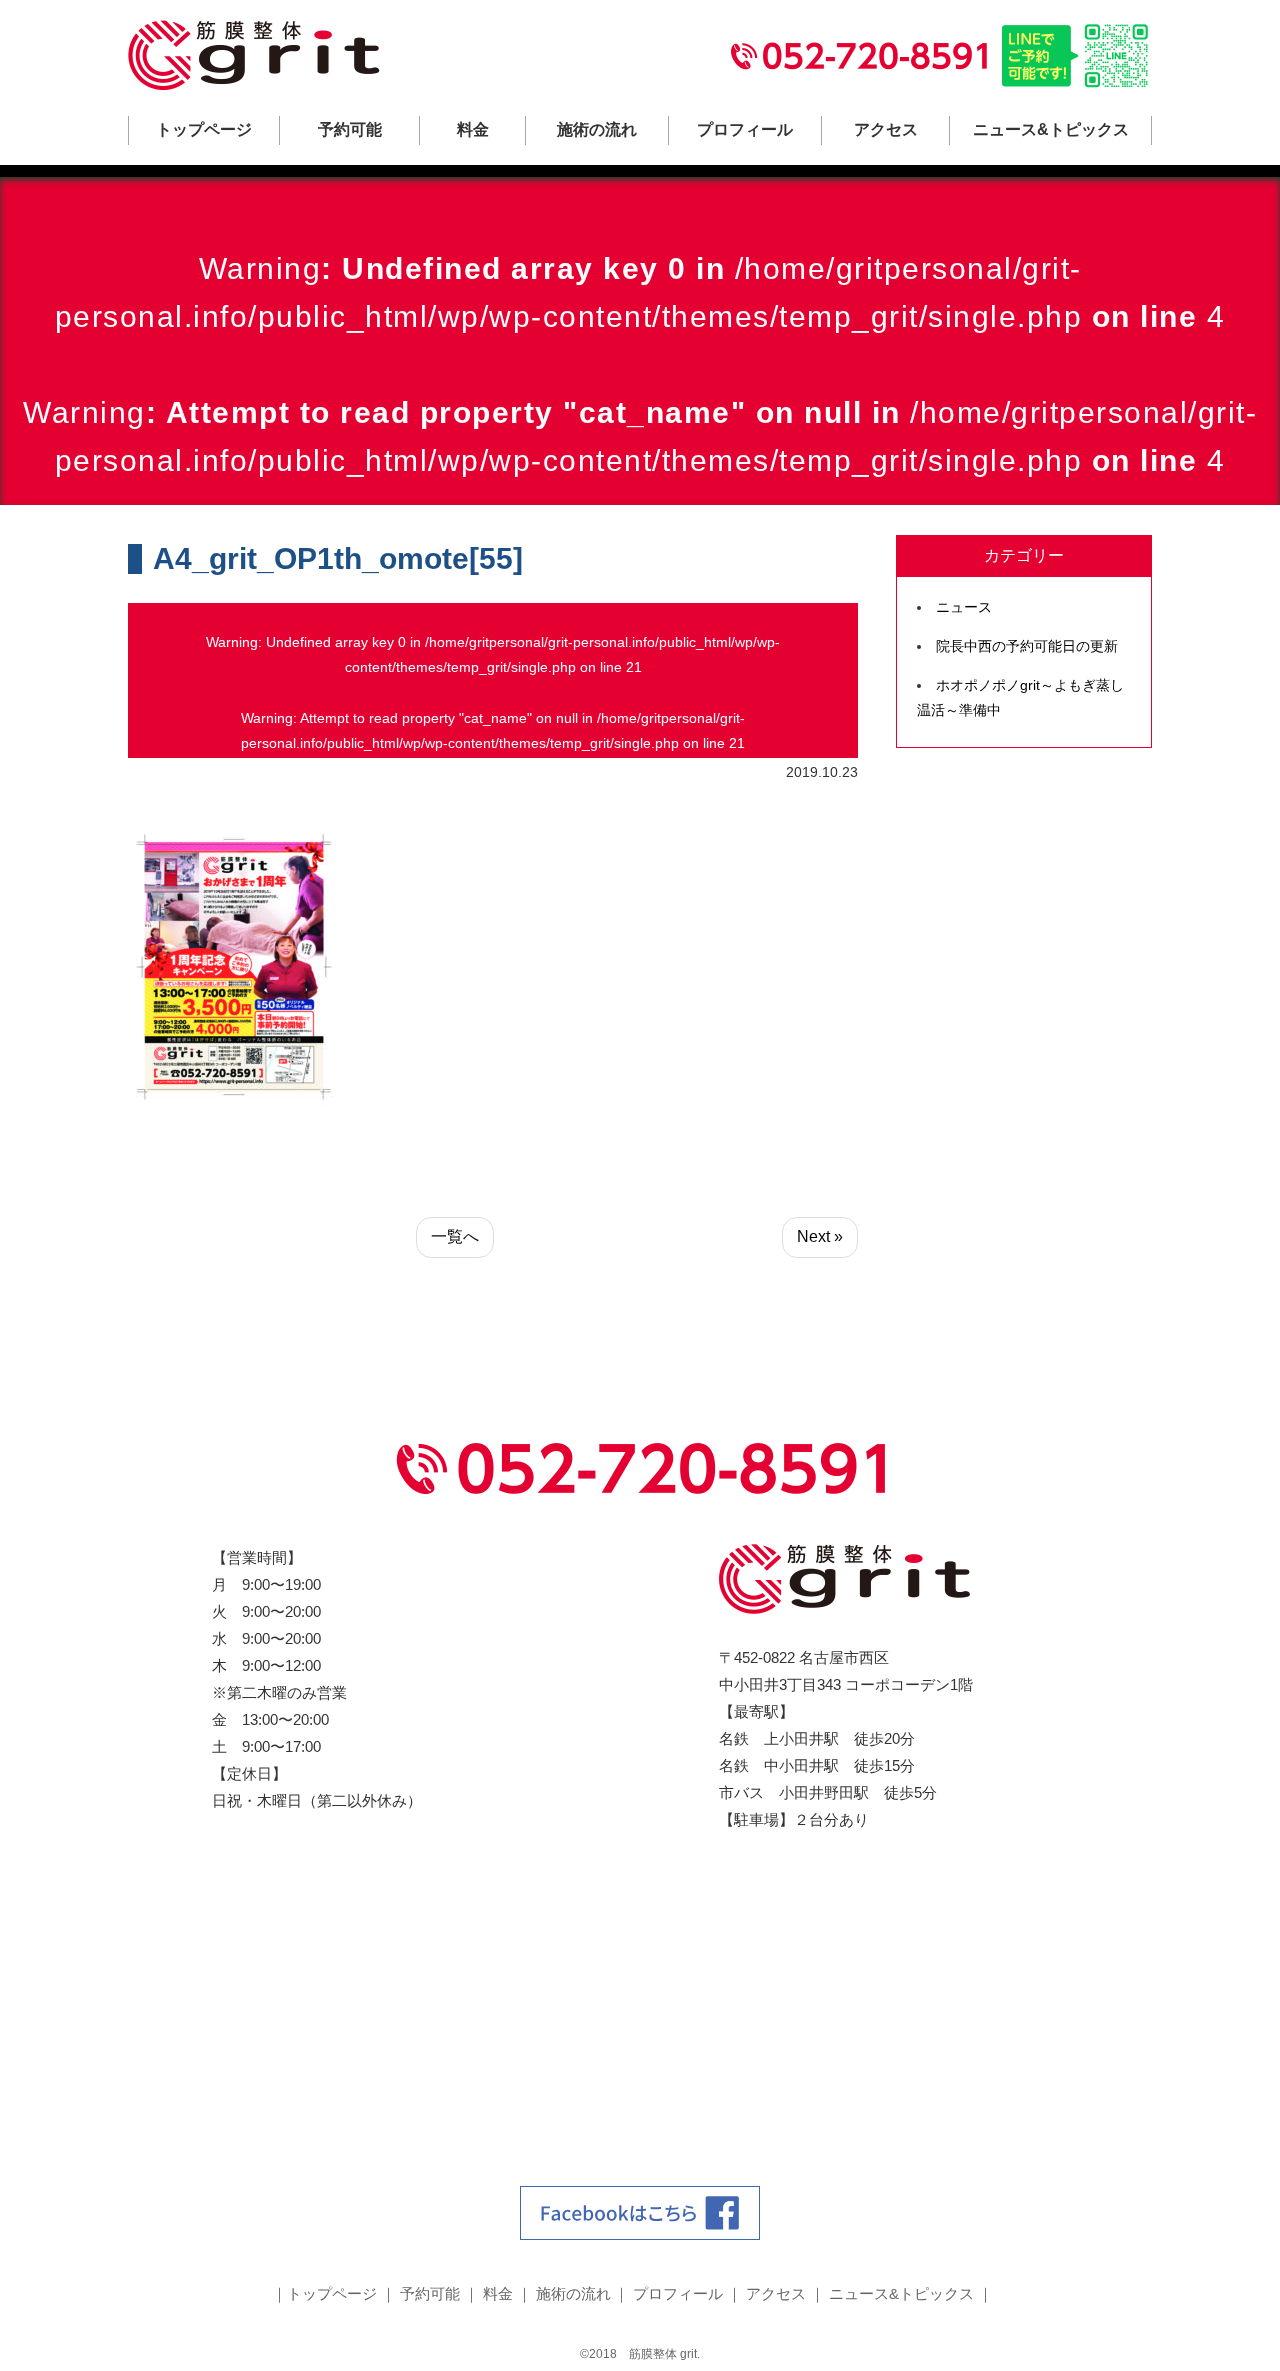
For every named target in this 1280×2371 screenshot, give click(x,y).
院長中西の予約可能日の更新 (1027, 646)
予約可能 (350, 129)
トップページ (204, 129)
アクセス (886, 129)
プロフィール (745, 129)
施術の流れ (597, 129)
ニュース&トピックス (1051, 129)
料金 (473, 129)
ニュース (964, 607)
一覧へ (455, 1236)
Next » (820, 1236)
